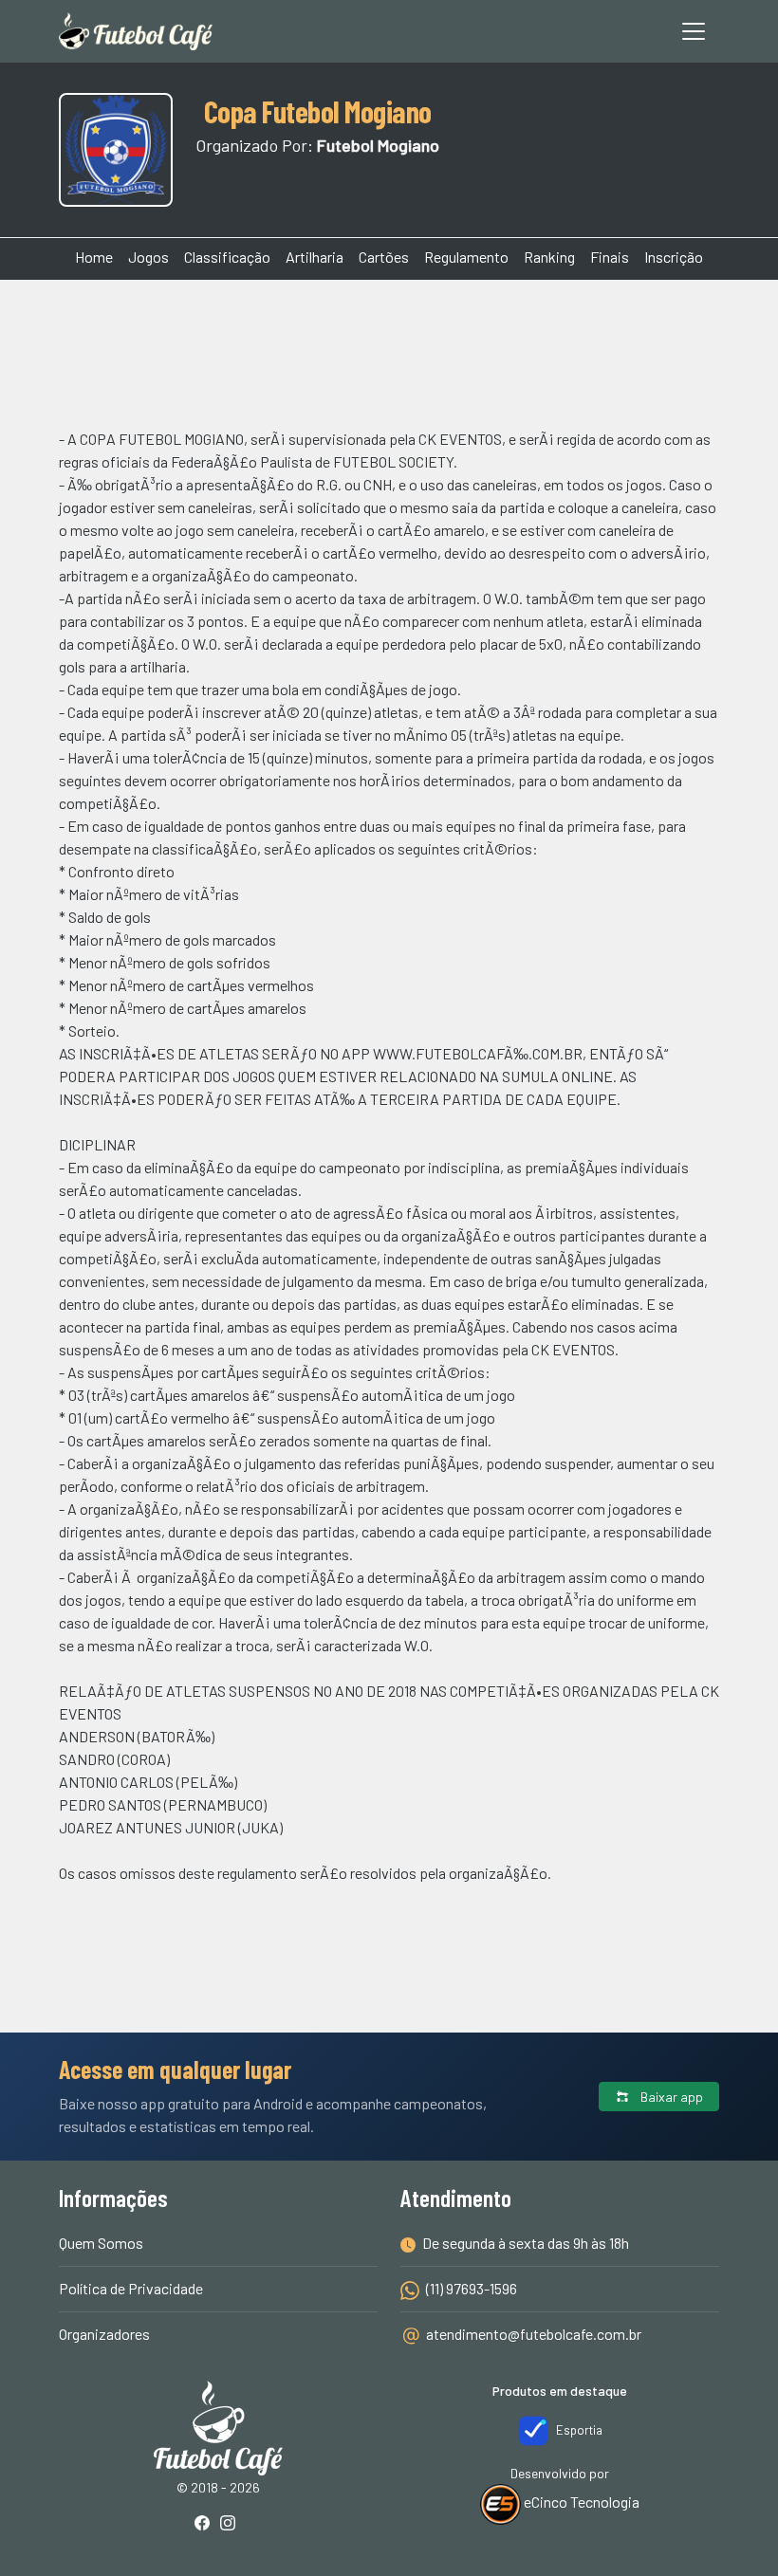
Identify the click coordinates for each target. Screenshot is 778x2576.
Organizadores (104, 2334)
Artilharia (315, 257)
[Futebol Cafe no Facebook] (206, 2524)
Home (94, 257)
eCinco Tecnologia (580, 2502)
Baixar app (670, 2097)
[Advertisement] (389, 351)
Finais (610, 257)
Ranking (549, 257)
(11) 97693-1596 (470, 2288)
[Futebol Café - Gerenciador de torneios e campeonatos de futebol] (136, 31)
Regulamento (466, 257)
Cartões (384, 257)
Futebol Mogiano (378, 145)
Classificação (227, 257)
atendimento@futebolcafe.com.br (534, 2334)
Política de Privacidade (131, 2288)
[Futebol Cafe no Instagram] (232, 2524)
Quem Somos (101, 2243)
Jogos (148, 257)
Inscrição (674, 257)
